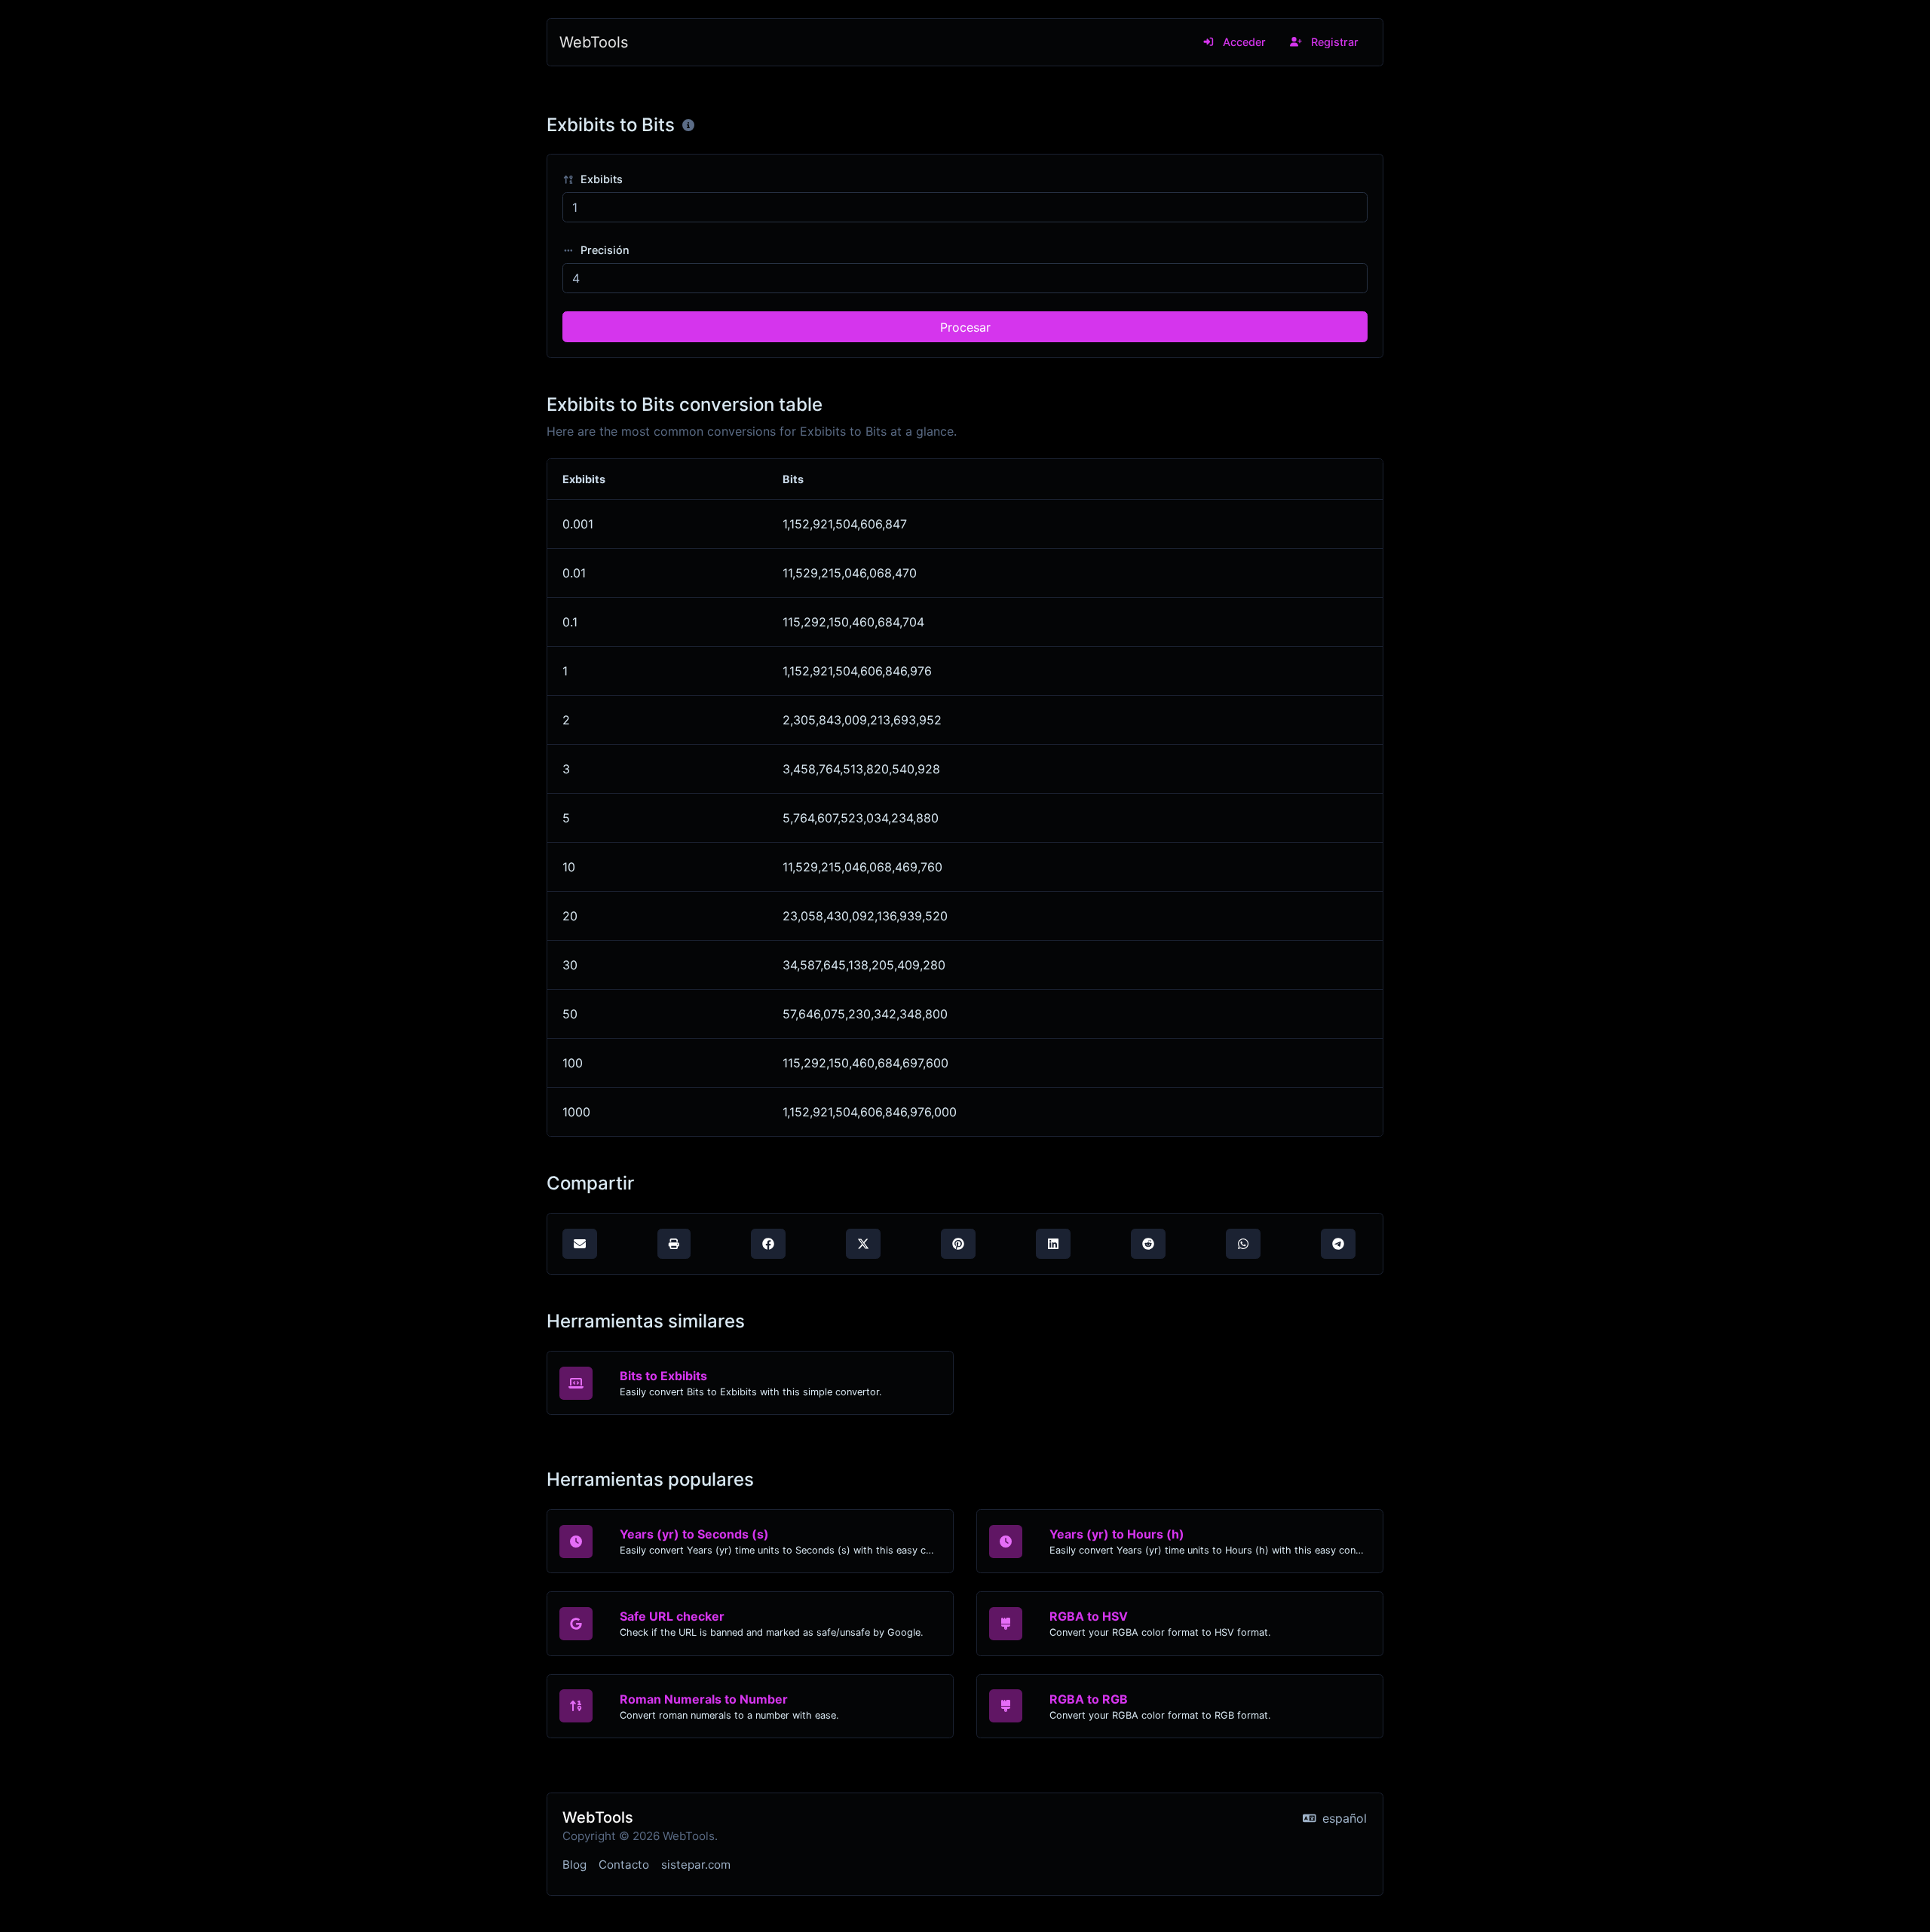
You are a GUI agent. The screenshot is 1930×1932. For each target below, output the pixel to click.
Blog (574, 1865)
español (1343, 1818)
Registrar (1333, 42)
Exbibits (600, 179)
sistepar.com (696, 1865)
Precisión (604, 250)
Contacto (624, 1865)
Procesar (965, 327)
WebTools (594, 42)
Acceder (1243, 42)
